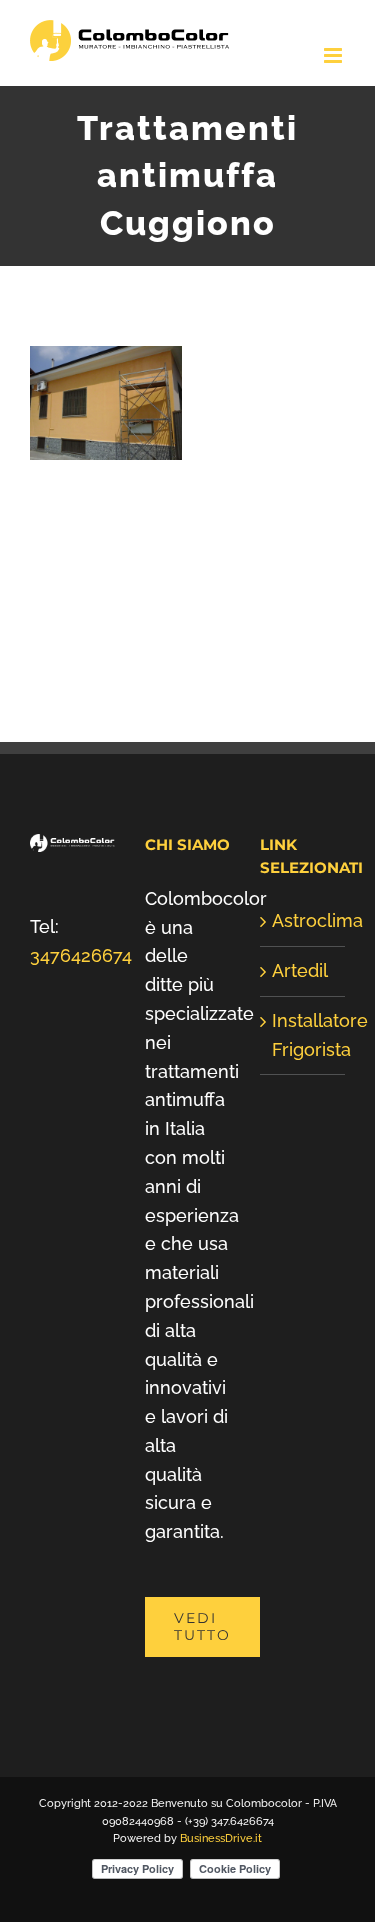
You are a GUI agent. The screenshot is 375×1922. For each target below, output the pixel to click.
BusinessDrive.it (221, 1838)
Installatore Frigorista (303, 1035)
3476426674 (81, 955)
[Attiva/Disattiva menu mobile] (334, 55)
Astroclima (303, 920)
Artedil (300, 970)
